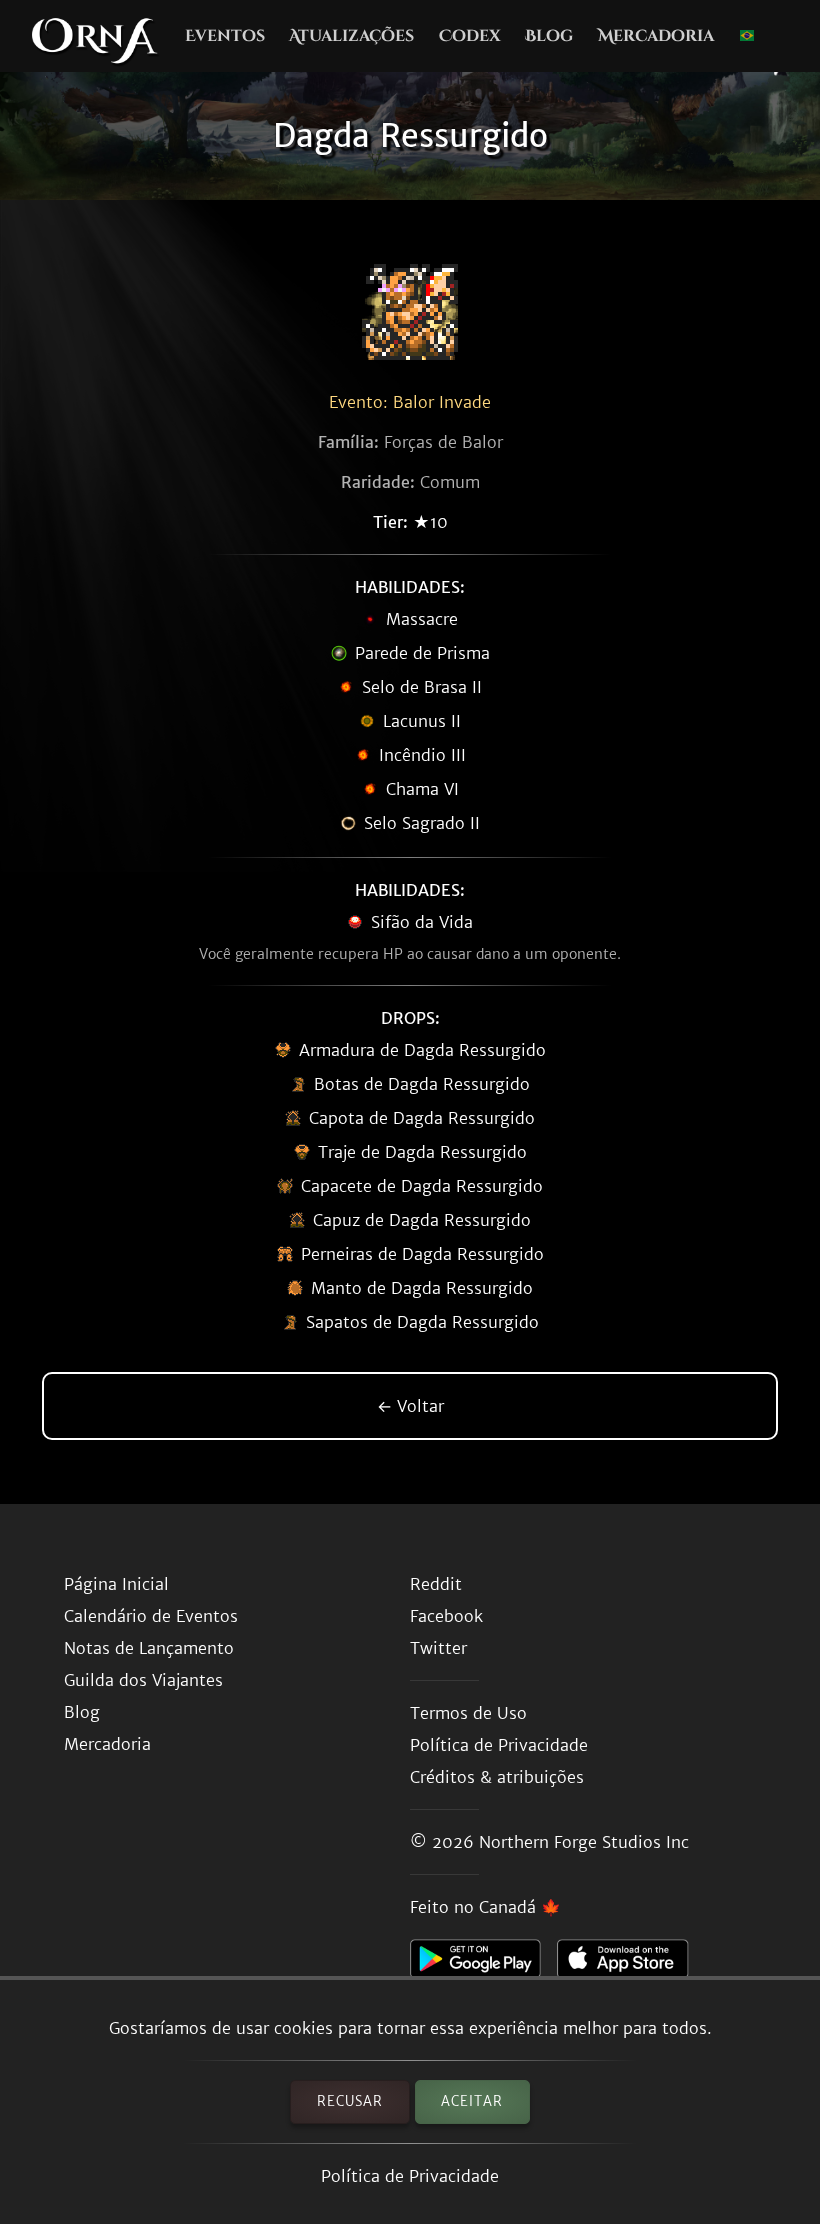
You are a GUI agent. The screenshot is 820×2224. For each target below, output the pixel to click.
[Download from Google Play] (483, 1964)
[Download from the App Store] (630, 1964)
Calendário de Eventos (151, 1616)
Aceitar (472, 2101)
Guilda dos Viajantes (143, 1680)
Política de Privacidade (410, 2176)
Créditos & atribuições (497, 1777)
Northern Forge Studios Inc (584, 1842)
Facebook (446, 1616)
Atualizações (351, 36)
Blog (549, 36)
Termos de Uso (468, 1713)
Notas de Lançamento (149, 1648)
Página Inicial (116, 1584)
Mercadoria (656, 36)
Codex (470, 36)
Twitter (438, 1648)
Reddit (436, 1584)
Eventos (225, 36)
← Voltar (410, 1406)
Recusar (350, 2101)
